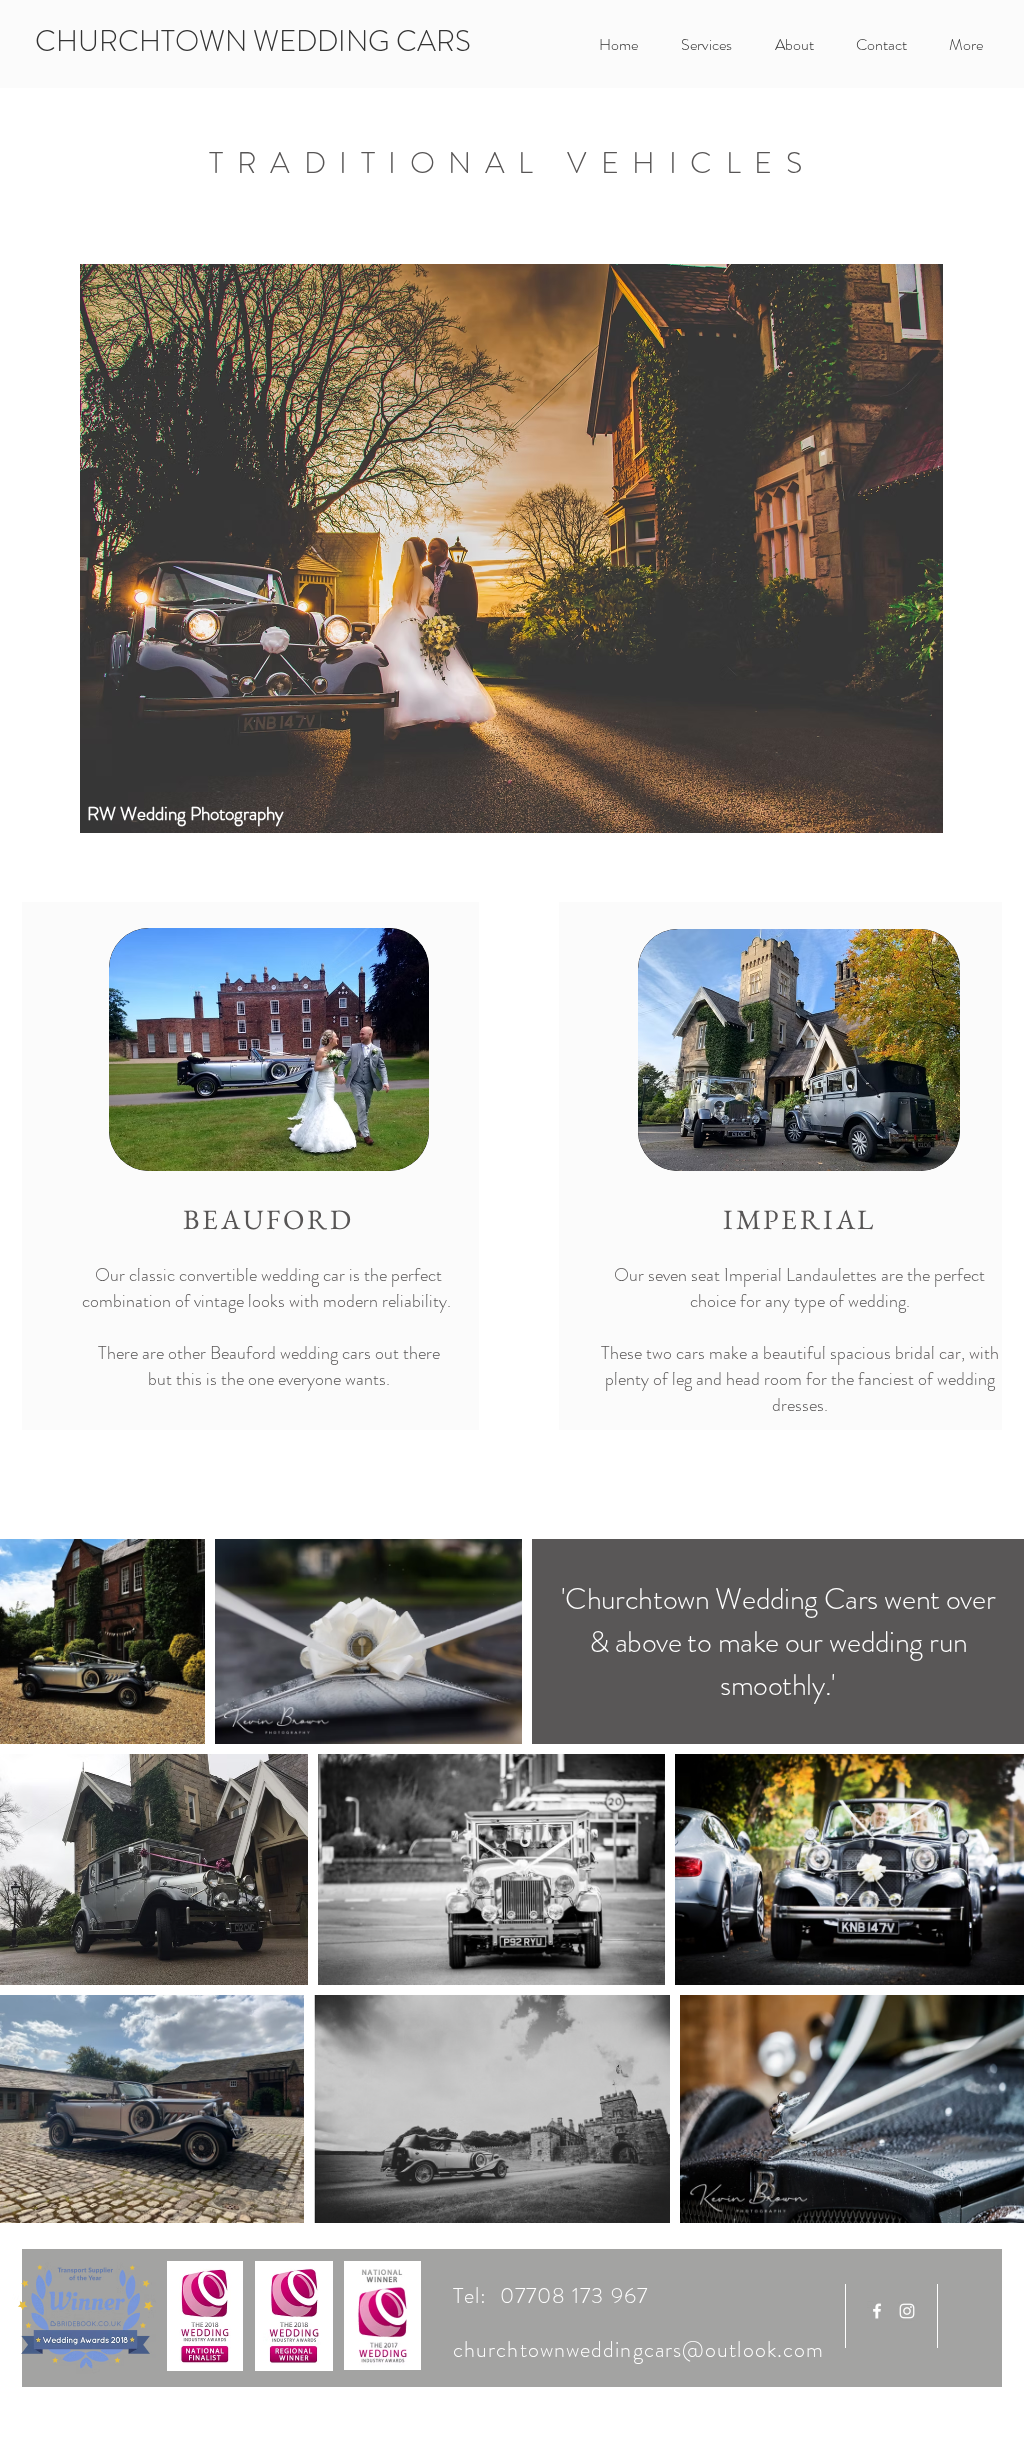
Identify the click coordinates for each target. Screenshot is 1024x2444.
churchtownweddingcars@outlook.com (638, 2349)
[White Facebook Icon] (877, 2311)
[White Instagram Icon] (907, 2311)
